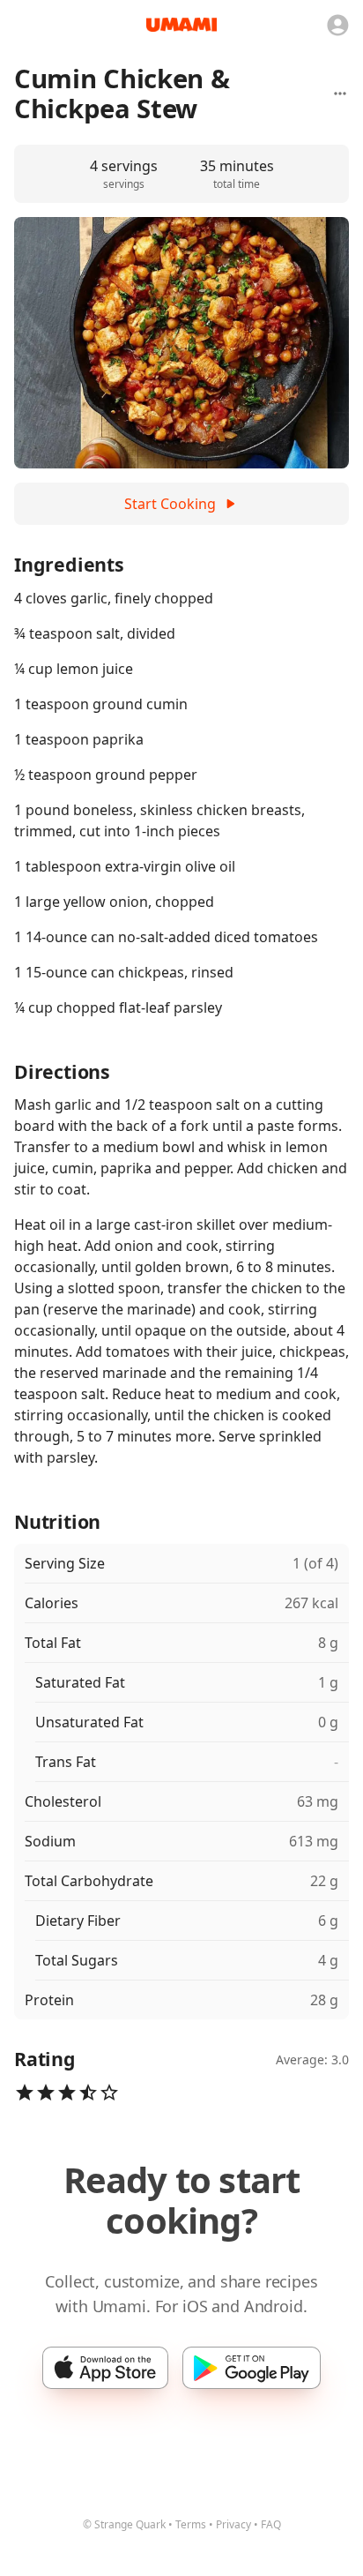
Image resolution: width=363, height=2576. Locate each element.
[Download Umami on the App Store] (105, 2368)
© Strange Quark (124, 2524)
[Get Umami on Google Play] (252, 2368)
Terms (191, 2524)
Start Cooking (170, 504)
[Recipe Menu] (340, 94)
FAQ (271, 2524)
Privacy (233, 2524)
